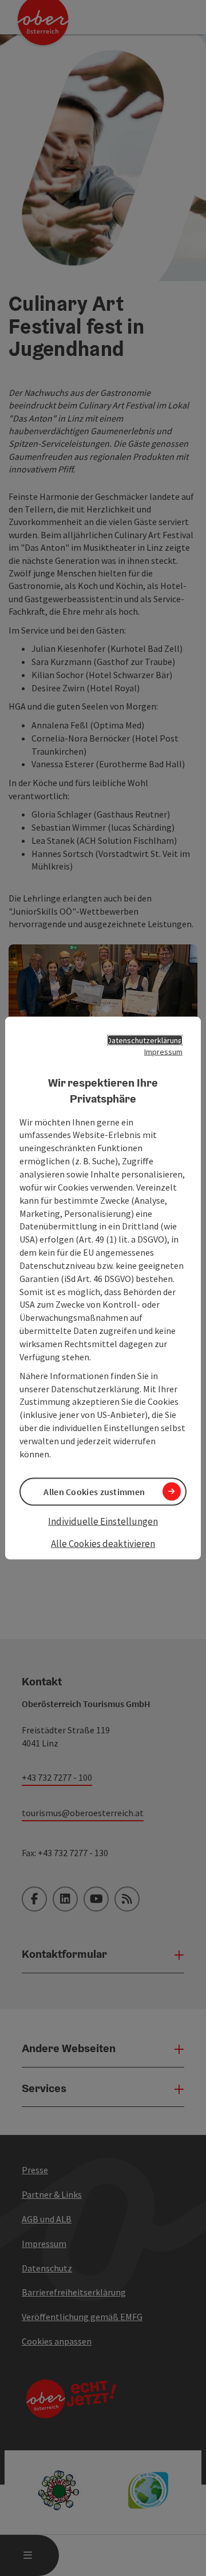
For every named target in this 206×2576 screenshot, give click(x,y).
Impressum (163, 1051)
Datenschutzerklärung (145, 1040)
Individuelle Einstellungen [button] (103, 1521)
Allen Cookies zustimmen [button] (94, 1491)
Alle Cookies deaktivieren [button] (103, 1544)
